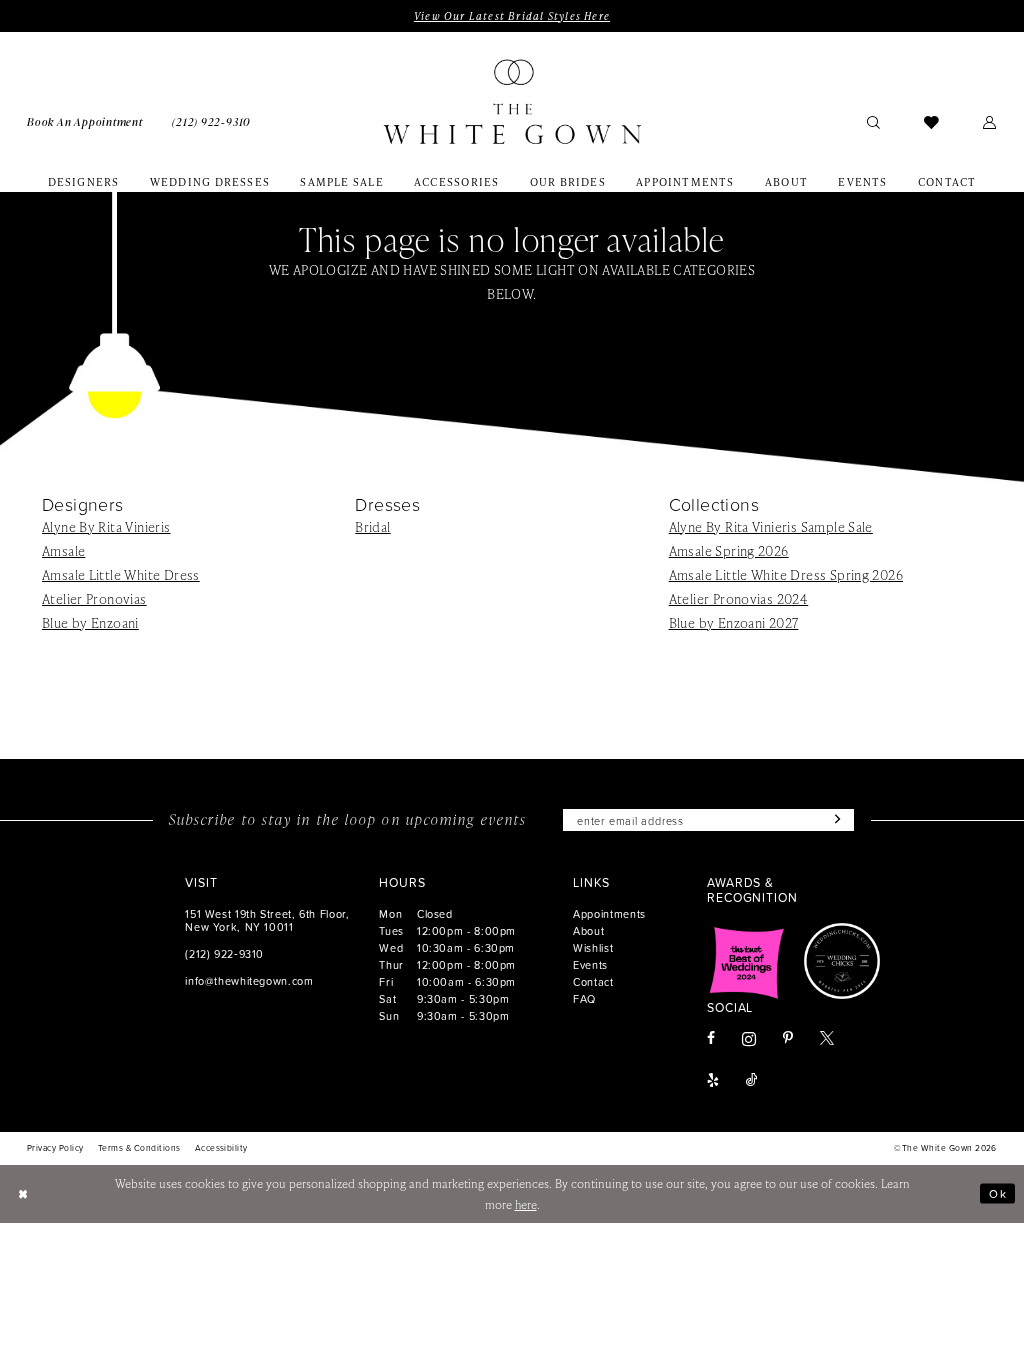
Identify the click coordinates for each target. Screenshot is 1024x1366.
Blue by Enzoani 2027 (734, 622)
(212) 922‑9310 (224, 953)
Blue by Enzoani (90, 622)
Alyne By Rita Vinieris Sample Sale (771, 526)
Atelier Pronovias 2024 (739, 598)
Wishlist (593, 947)
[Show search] (873, 121)
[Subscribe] (835, 820)
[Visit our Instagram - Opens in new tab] (749, 1039)
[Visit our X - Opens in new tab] (827, 1039)
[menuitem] (84, 121)
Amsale (63, 550)
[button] (990, 121)
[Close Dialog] (23, 1193)
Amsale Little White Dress (121, 574)
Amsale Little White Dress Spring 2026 (786, 574)
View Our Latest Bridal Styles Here (512, 16)
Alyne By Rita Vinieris (106, 526)
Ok (998, 1193)
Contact (593, 981)
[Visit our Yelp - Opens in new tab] (713, 1081)
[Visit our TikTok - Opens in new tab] (752, 1081)
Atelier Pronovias (94, 598)
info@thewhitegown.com (249, 980)
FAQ (584, 998)
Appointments (609, 913)
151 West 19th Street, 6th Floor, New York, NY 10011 (267, 920)
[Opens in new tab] (747, 961)
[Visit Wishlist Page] (931, 121)
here (526, 1204)
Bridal (372, 526)
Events (590, 964)
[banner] (512, 101)
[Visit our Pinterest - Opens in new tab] (788, 1039)
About (588, 930)
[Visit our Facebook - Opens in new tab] (711, 1039)
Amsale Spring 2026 (729, 550)
